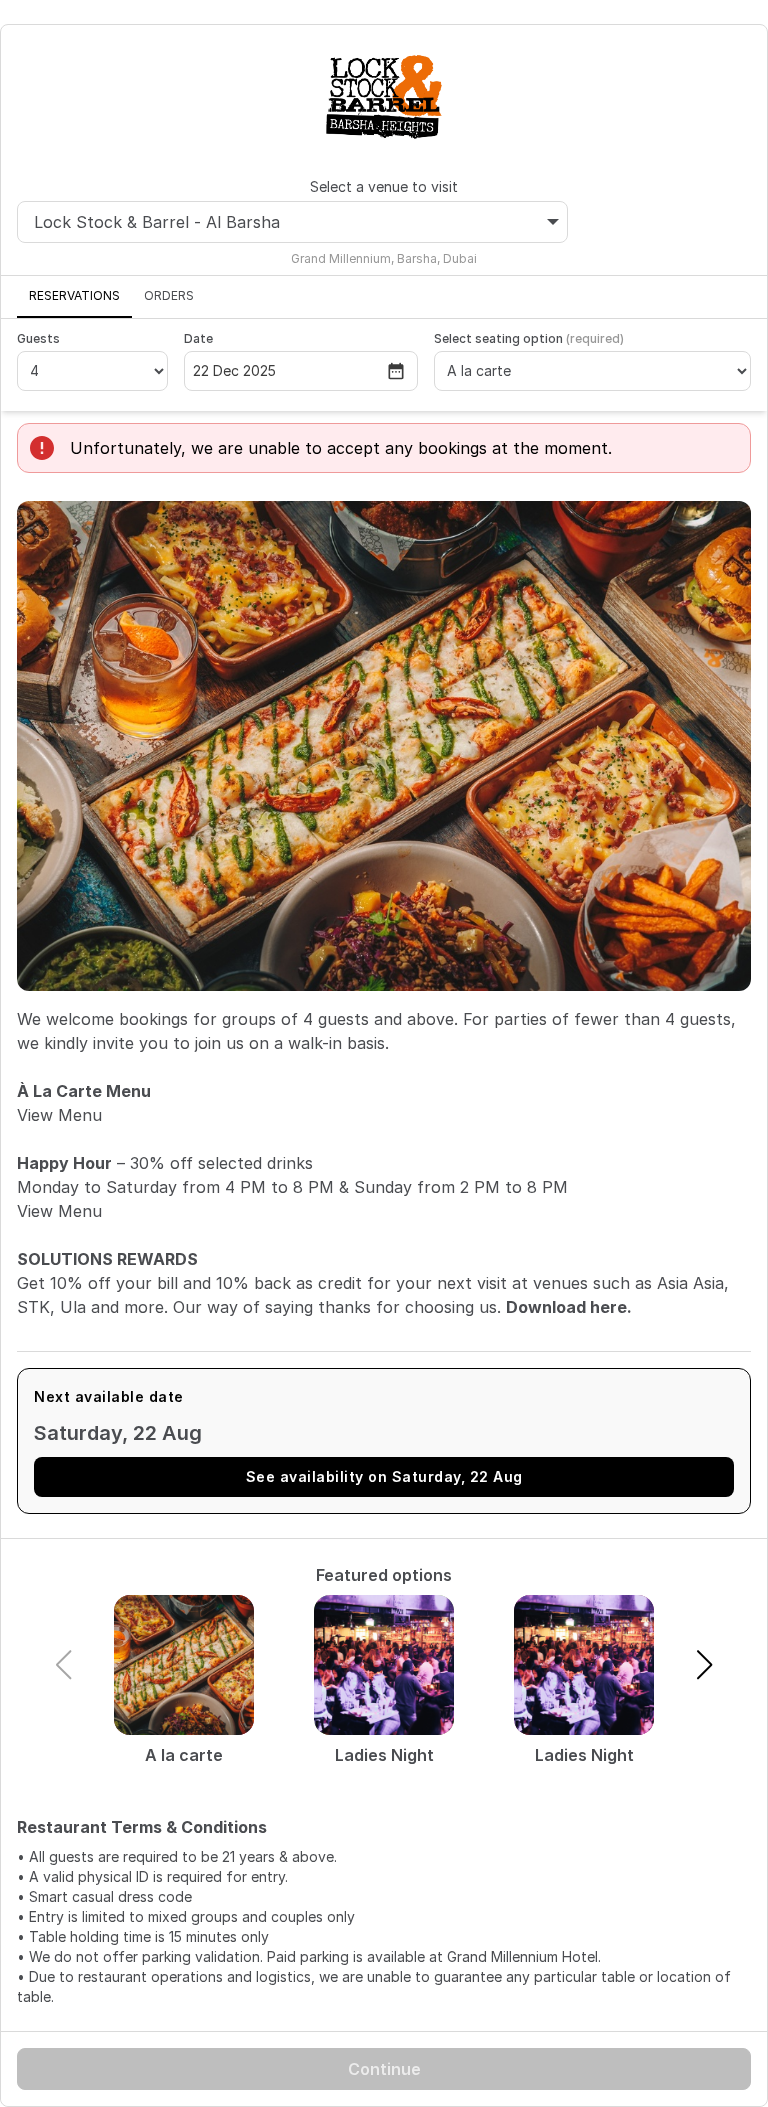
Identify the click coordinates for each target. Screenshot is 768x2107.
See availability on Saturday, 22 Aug (384, 1476)
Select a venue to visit (384, 186)
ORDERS (169, 295)
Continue (384, 2069)
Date (198, 338)
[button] (705, 1665)
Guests (38, 338)
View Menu (59, 1115)
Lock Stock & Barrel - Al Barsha (157, 222)
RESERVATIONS (74, 295)
